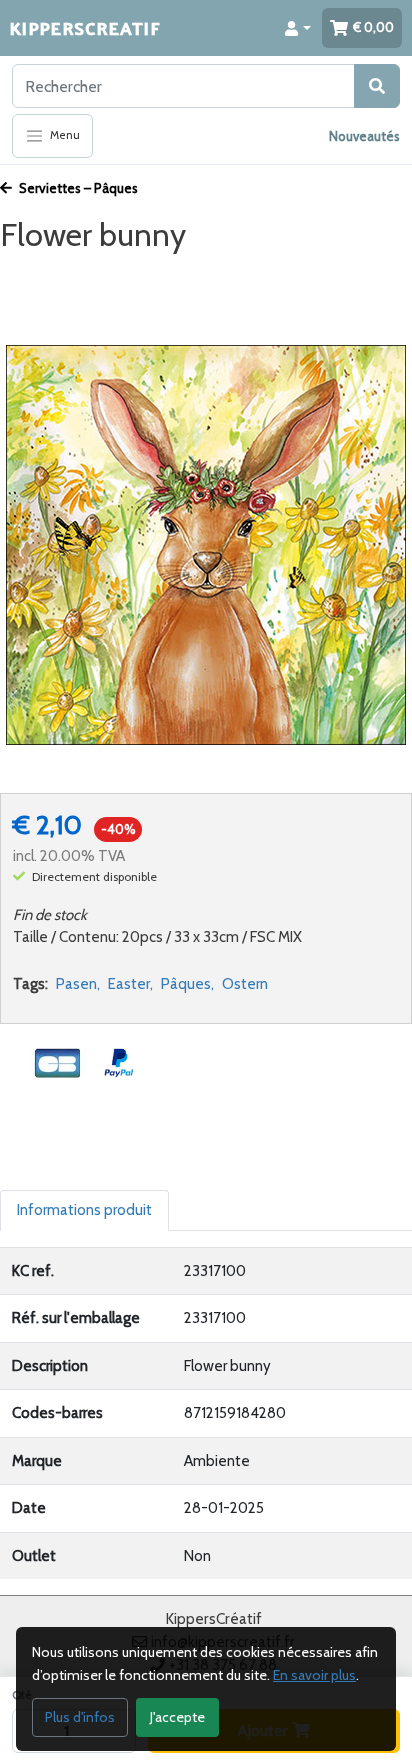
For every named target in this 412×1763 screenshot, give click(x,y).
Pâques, (187, 984)
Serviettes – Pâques (77, 188)
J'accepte (177, 1717)
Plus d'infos (80, 1717)
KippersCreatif (85, 27)
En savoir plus (314, 1675)
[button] (298, 28)
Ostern (245, 984)
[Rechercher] (377, 86)
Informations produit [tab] (84, 1210)
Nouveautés (364, 136)
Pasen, (78, 984)
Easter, (130, 984)
